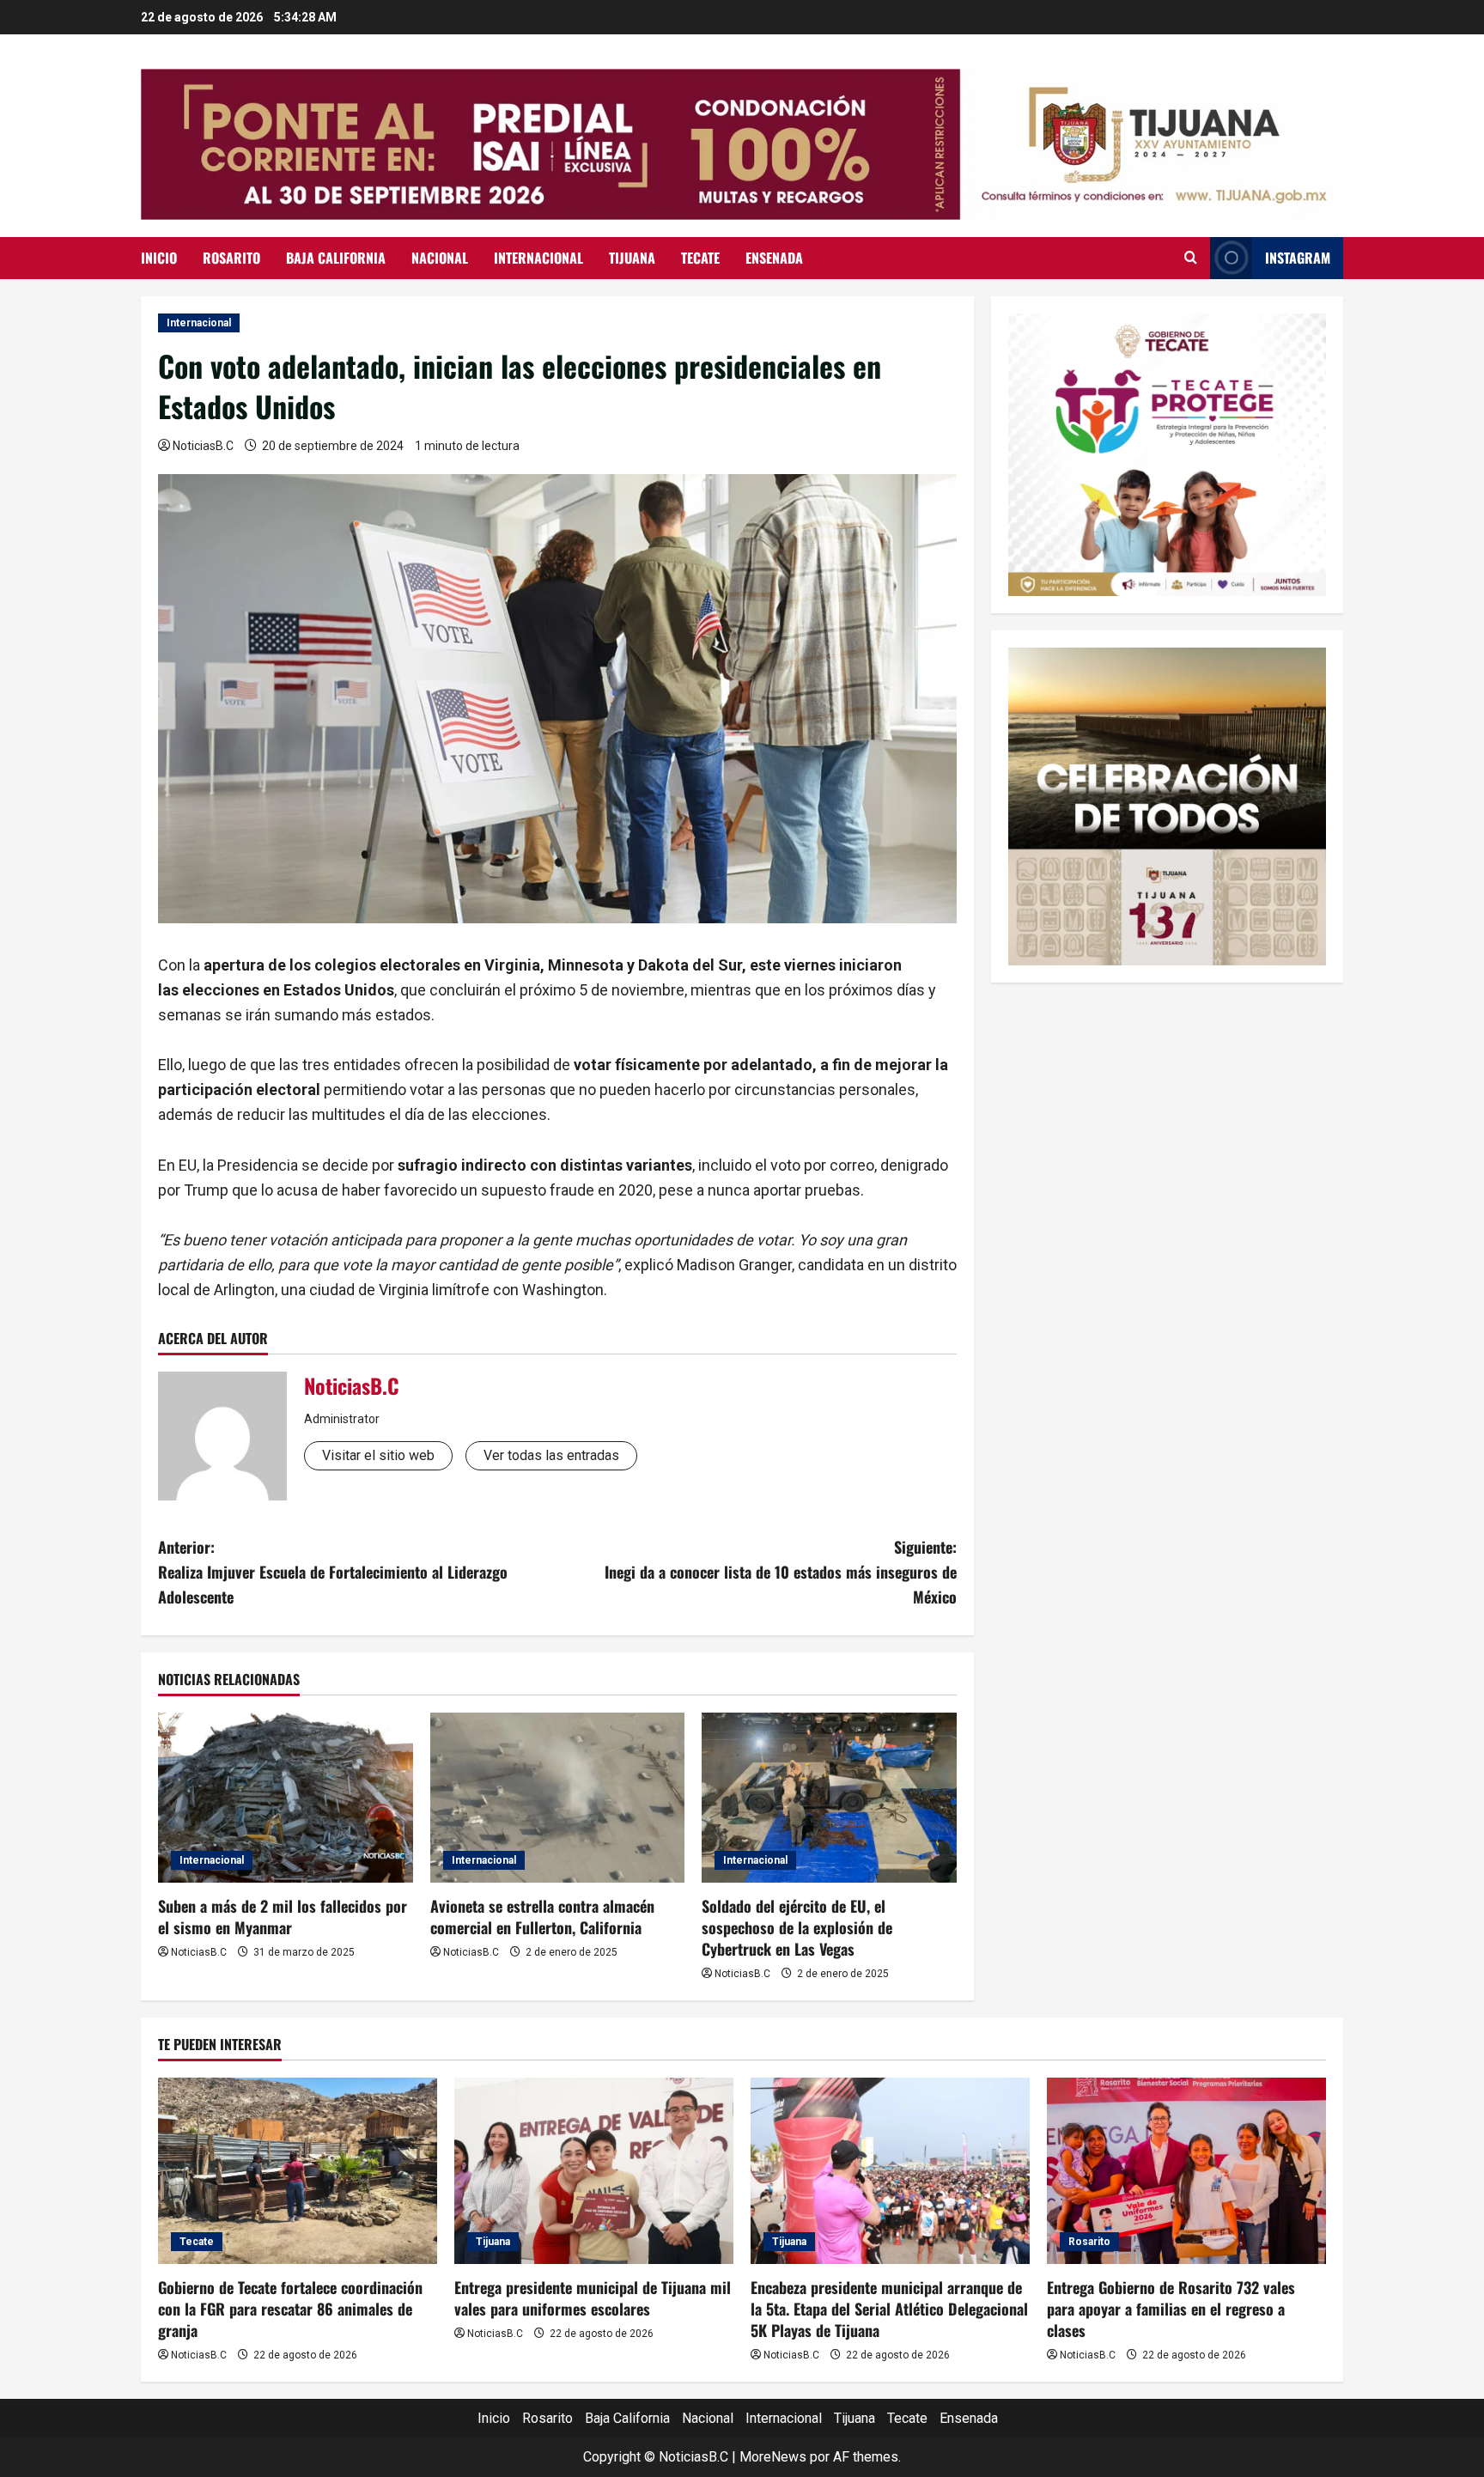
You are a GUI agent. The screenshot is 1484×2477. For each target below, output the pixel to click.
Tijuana (632, 258)
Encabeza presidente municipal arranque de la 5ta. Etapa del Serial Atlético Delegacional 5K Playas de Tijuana (889, 2309)
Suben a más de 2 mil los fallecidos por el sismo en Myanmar (283, 1917)
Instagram (1298, 258)
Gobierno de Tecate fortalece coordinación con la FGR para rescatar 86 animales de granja (290, 2309)
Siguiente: (781, 1572)
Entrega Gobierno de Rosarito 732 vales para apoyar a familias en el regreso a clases (1171, 2309)
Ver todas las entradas (551, 1455)
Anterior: (333, 1572)
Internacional (538, 258)
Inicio (159, 258)
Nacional (440, 258)
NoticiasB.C (203, 446)
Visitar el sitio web (378, 1455)
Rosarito (231, 258)
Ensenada (774, 258)
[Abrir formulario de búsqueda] (1191, 258)
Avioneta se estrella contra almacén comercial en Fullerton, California (542, 1917)
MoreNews (773, 2457)
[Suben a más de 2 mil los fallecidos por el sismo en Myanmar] (286, 1798)
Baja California (336, 258)
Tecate (700, 258)
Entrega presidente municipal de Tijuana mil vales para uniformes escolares (593, 2298)
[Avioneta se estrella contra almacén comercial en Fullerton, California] (558, 1798)
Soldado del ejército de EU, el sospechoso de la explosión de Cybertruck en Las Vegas (797, 1927)
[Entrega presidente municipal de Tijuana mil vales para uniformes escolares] (594, 2171)
